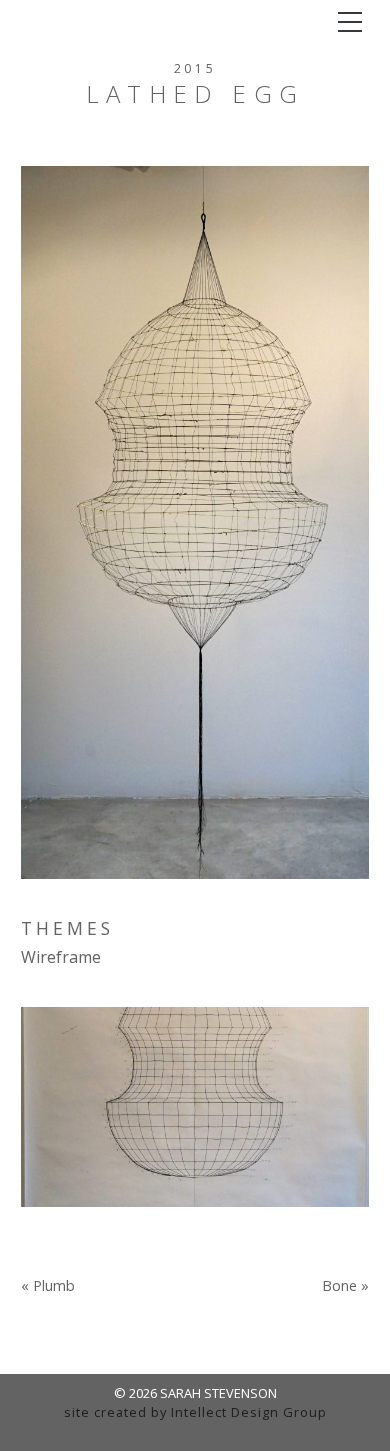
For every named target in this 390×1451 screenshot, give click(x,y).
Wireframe (61, 957)
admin (195, 1431)
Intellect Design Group (249, 1412)
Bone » (345, 1286)
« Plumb (48, 1286)
